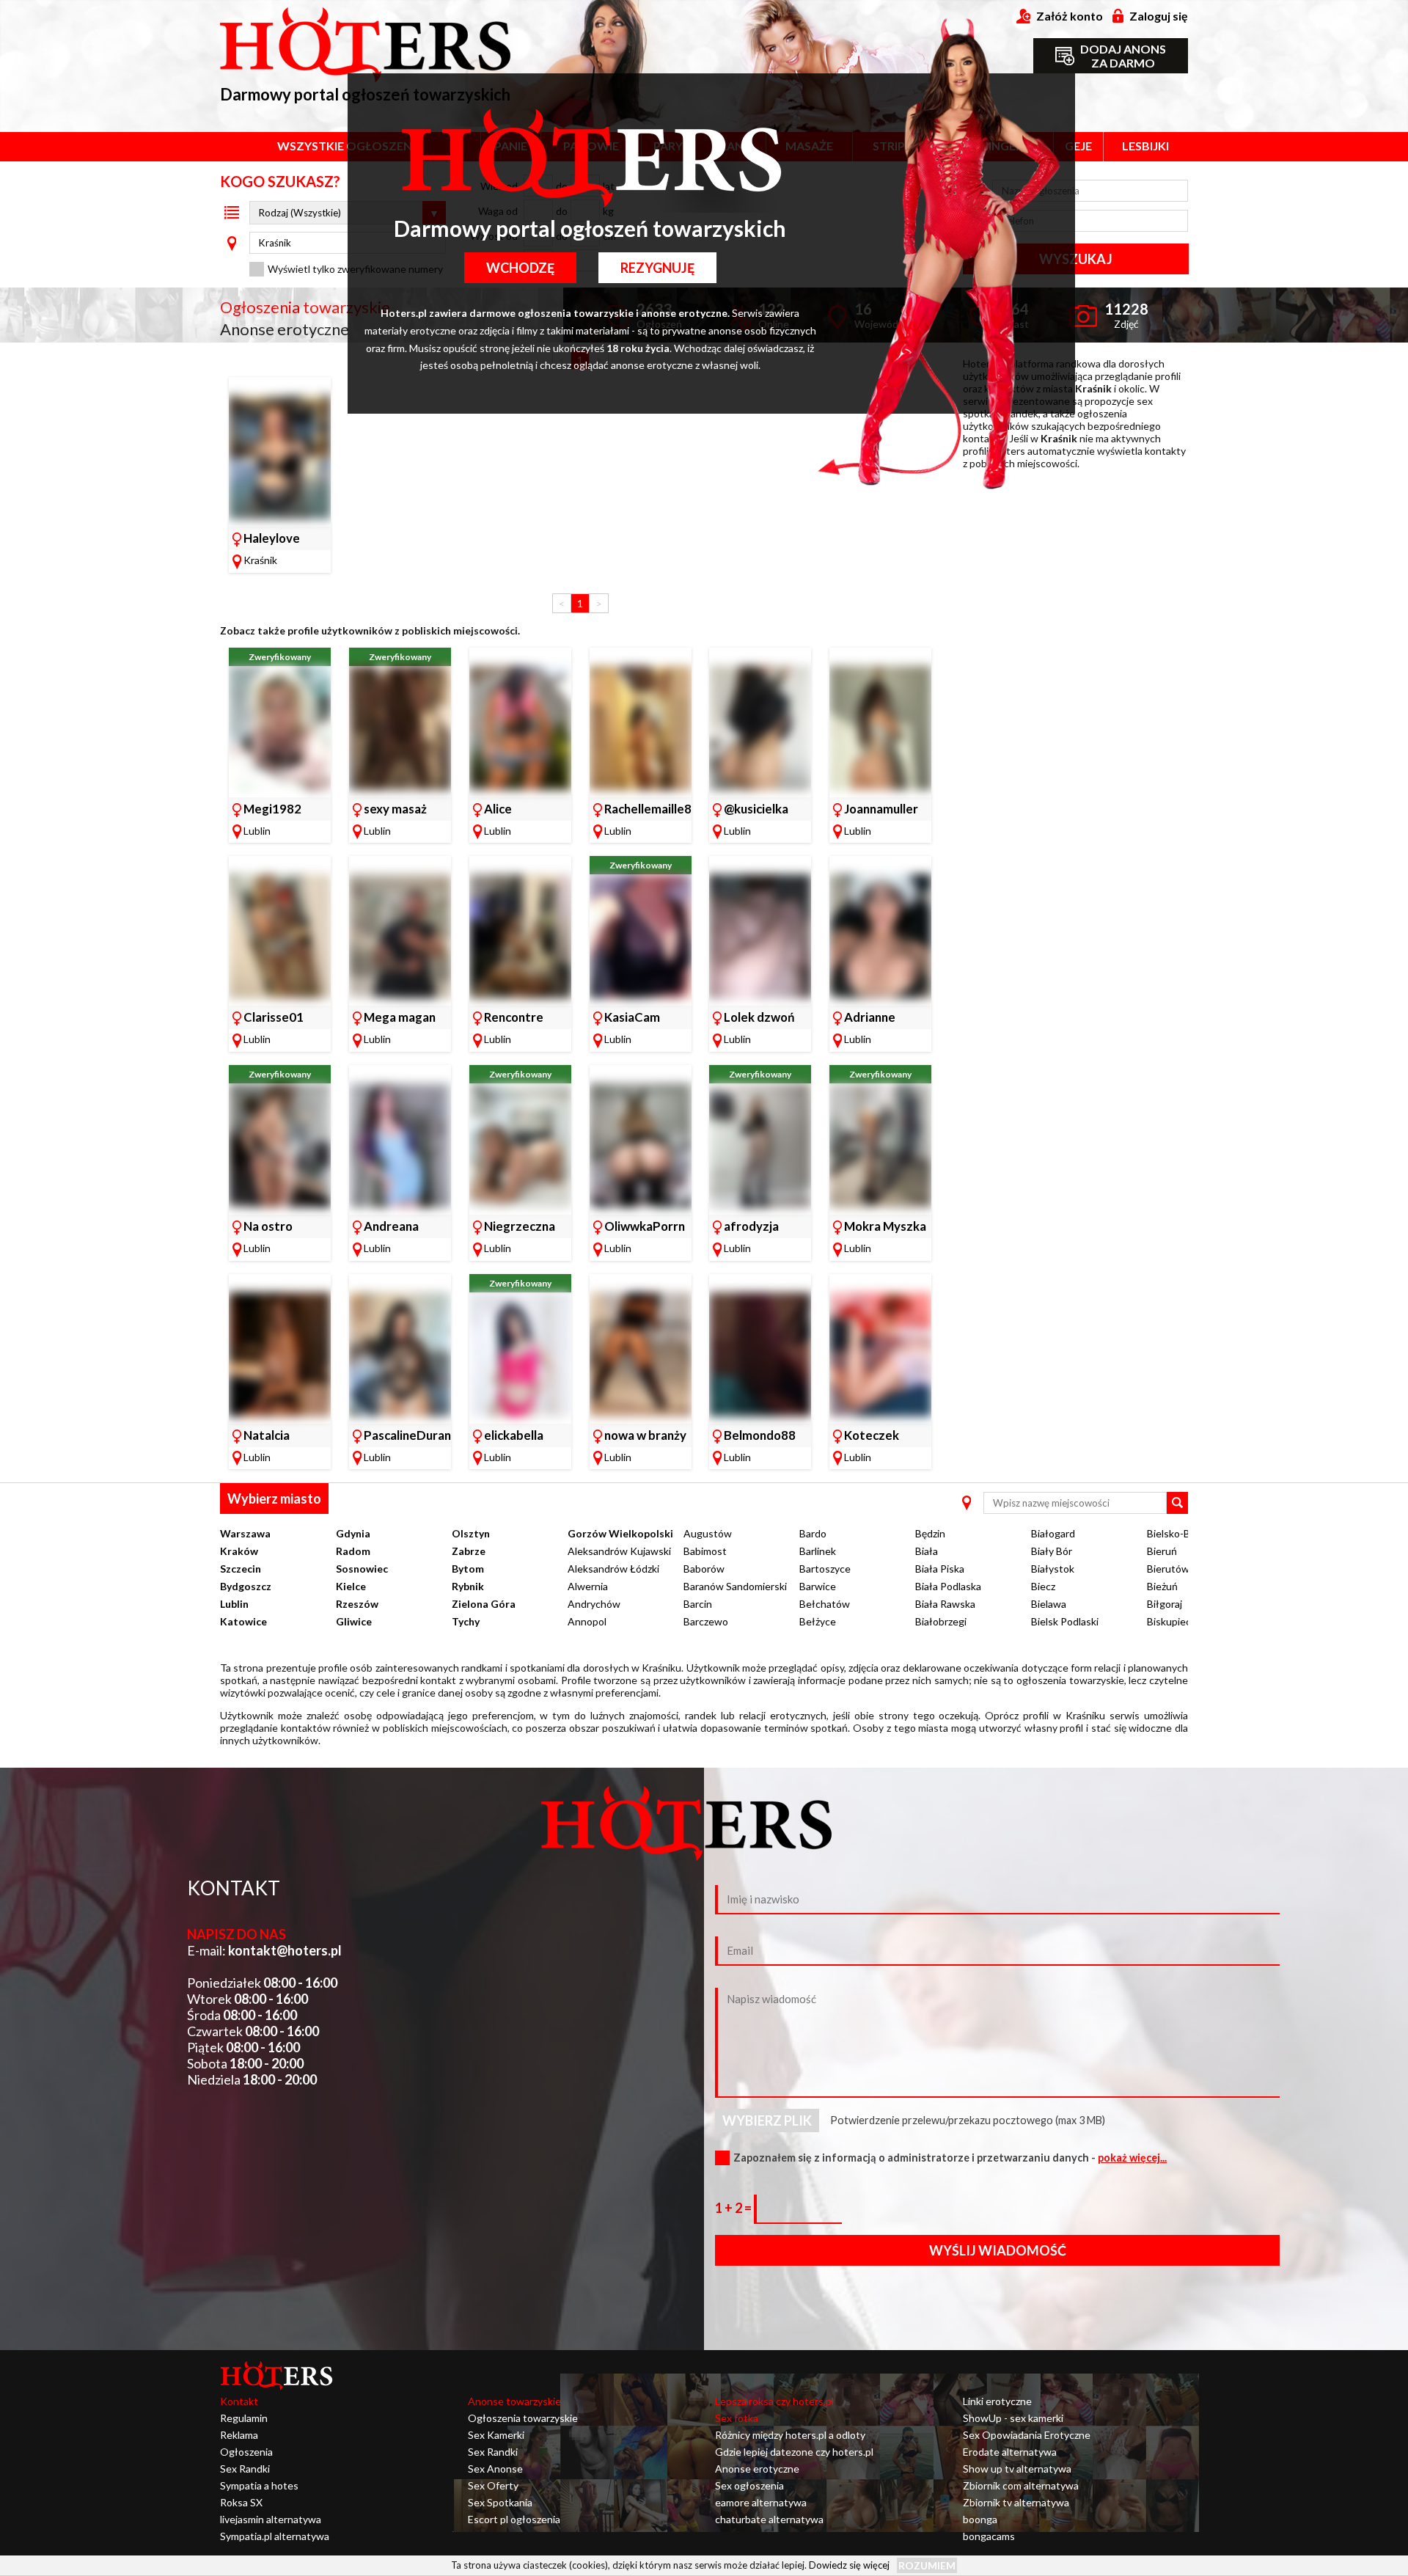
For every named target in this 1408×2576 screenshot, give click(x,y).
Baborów (704, 1569)
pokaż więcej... (1132, 2158)
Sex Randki (245, 2469)
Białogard (1053, 1533)
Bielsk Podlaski (1065, 1621)
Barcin (698, 1604)
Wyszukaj (1075, 259)
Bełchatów (825, 1604)
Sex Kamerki (496, 2435)
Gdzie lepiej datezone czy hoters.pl (794, 2452)
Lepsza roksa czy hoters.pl (774, 2401)
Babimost (705, 1551)
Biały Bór (1052, 1551)
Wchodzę (520, 268)
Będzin (930, 1533)
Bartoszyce (825, 1569)
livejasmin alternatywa (271, 2519)
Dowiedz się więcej (849, 2565)
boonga (980, 2519)
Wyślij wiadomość (998, 2250)
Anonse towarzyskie (514, 2401)
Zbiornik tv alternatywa (1016, 2502)
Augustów (708, 1533)
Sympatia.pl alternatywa (275, 2536)
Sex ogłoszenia (749, 2485)
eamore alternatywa (761, 2502)
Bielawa (1049, 1604)
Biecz (1043, 1586)
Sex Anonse (495, 2469)
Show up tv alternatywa (1017, 2469)
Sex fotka (737, 2418)
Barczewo (706, 1621)
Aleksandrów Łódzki (613, 1569)
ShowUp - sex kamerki (1013, 2418)
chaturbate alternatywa (769, 2519)
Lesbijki (1145, 146)
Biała (927, 1551)
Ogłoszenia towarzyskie (523, 2418)
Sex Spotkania (500, 2502)
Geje (1078, 146)
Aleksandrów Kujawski (619, 1551)
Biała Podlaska (948, 1586)
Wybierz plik (767, 2121)
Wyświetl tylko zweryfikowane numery (355, 269)
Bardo (813, 1533)
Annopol (587, 1621)
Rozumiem (927, 2565)
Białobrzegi (941, 1621)
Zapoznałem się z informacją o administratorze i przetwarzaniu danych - (950, 2158)
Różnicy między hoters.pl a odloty (790, 2435)
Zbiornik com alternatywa (1021, 2485)
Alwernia (588, 1586)
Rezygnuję (657, 268)
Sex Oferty (493, 2485)
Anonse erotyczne (757, 2469)
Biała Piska (940, 1569)
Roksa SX (241, 2502)
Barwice (818, 1586)
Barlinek (818, 1551)
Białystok (1053, 1569)
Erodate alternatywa (1010, 2452)
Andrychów (594, 1604)
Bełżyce (818, 1621)
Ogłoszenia (246, 2452)
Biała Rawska (945, 1604)
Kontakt (239, 2401)
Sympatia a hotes (259, 2485)
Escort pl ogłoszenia (514, 2519)
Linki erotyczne (997, 2401)
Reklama (239, 2435)
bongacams (989, 2536)
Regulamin (244, 2418)
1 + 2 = (734, 2208)
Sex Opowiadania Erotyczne (1027, 2435)
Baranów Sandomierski (735, 1586)
